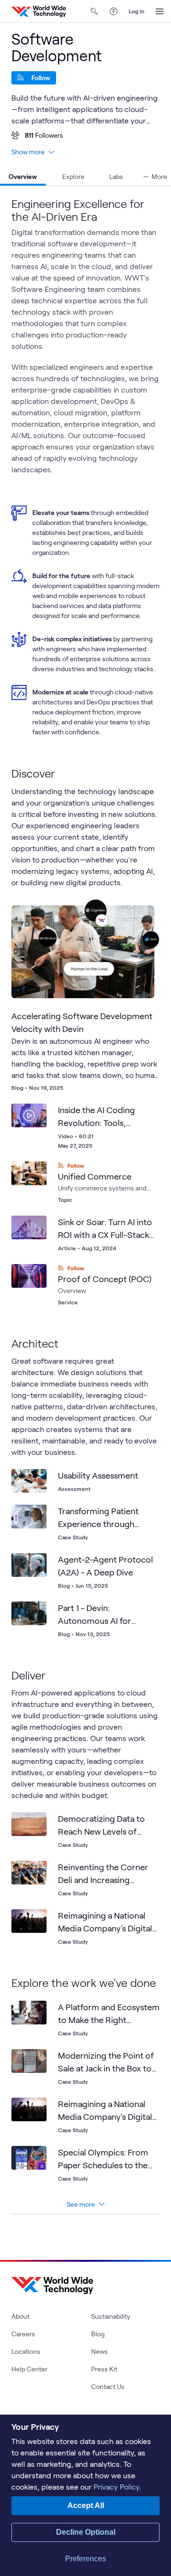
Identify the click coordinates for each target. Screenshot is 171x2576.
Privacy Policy (116, 2487)
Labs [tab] (116, 176)
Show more (28, 152)
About (20, 2316)
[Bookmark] (144, 915)
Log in (137, 11)
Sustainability (111, 2316)
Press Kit (104, 2369)
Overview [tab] (23, 176)
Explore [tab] (73, 176)
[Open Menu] (160, 11)
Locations (26, 2351)
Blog (98, 2334)
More (159, 176)
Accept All (86, 2506)
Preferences (85, 2559)
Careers (23, 2334)
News (100, 2351)
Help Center (29, 2369)
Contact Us (108, 2386)
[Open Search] (95, 11)
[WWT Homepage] (39, 11)
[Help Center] (114, 11)
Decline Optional (86, 2532)
